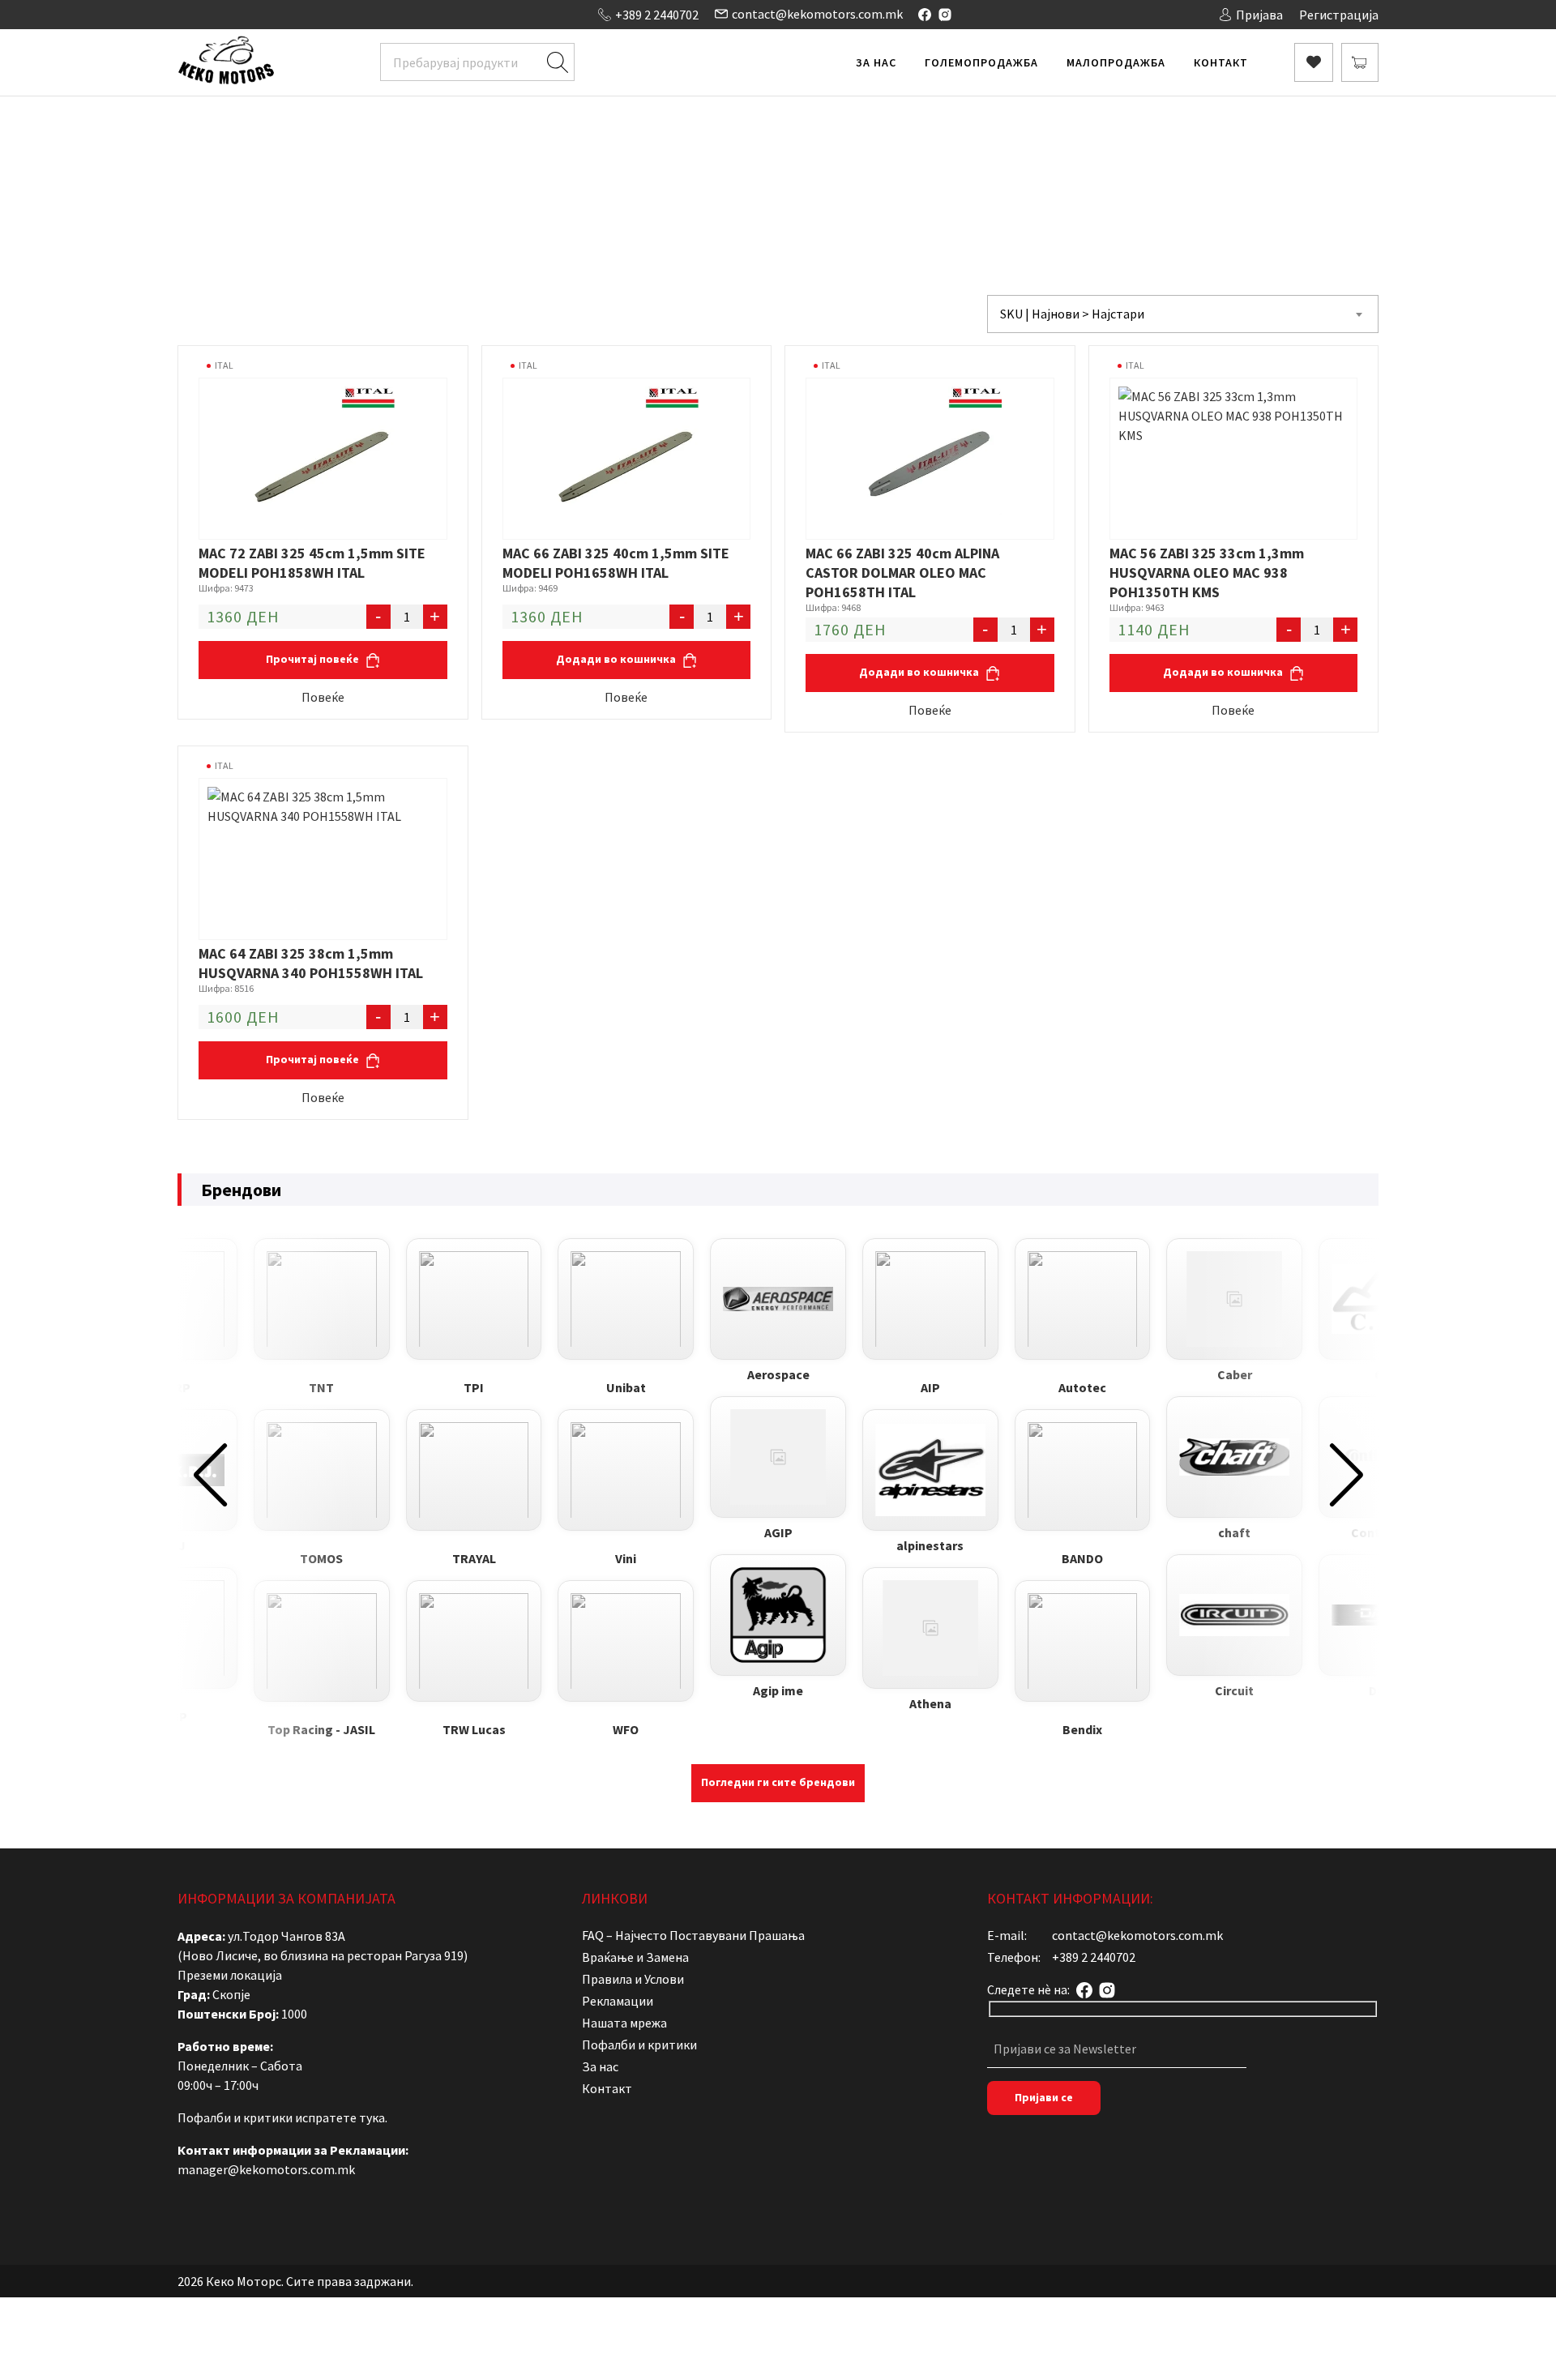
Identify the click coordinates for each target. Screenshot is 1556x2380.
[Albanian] (185, 13)
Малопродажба (1116, 62)
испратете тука (340, 2117)
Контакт (1221, 62)
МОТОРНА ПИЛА (830, 167)
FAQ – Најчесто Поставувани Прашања (693, 1935)
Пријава (1259, 15)
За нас (876, 62)
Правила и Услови (633, 1979)
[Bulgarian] (201, 13)
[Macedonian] (250, 13)
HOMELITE (919, 167)
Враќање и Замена (635, 1957)
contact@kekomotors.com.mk (817, 14)
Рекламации (618, 2001)
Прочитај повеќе (314, 659)
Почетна (603, 167)
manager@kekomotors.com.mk (266, 2169)
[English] (217, 13)
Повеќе (323, 697)
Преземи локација (230, 1975)
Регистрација (1339, 15)
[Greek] (233, 13)
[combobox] (1183, 314)
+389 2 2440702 (657, 15)
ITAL (224, 365)
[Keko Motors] (226, 62)
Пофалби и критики (639, 2045)
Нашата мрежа (624, 2023)
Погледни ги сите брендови (778, 1782)
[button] (210, 1475)
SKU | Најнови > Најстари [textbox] (1072, 314)
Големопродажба (981, 62)
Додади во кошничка (617, 659)
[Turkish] (282, 13)
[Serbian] (266, 13)
